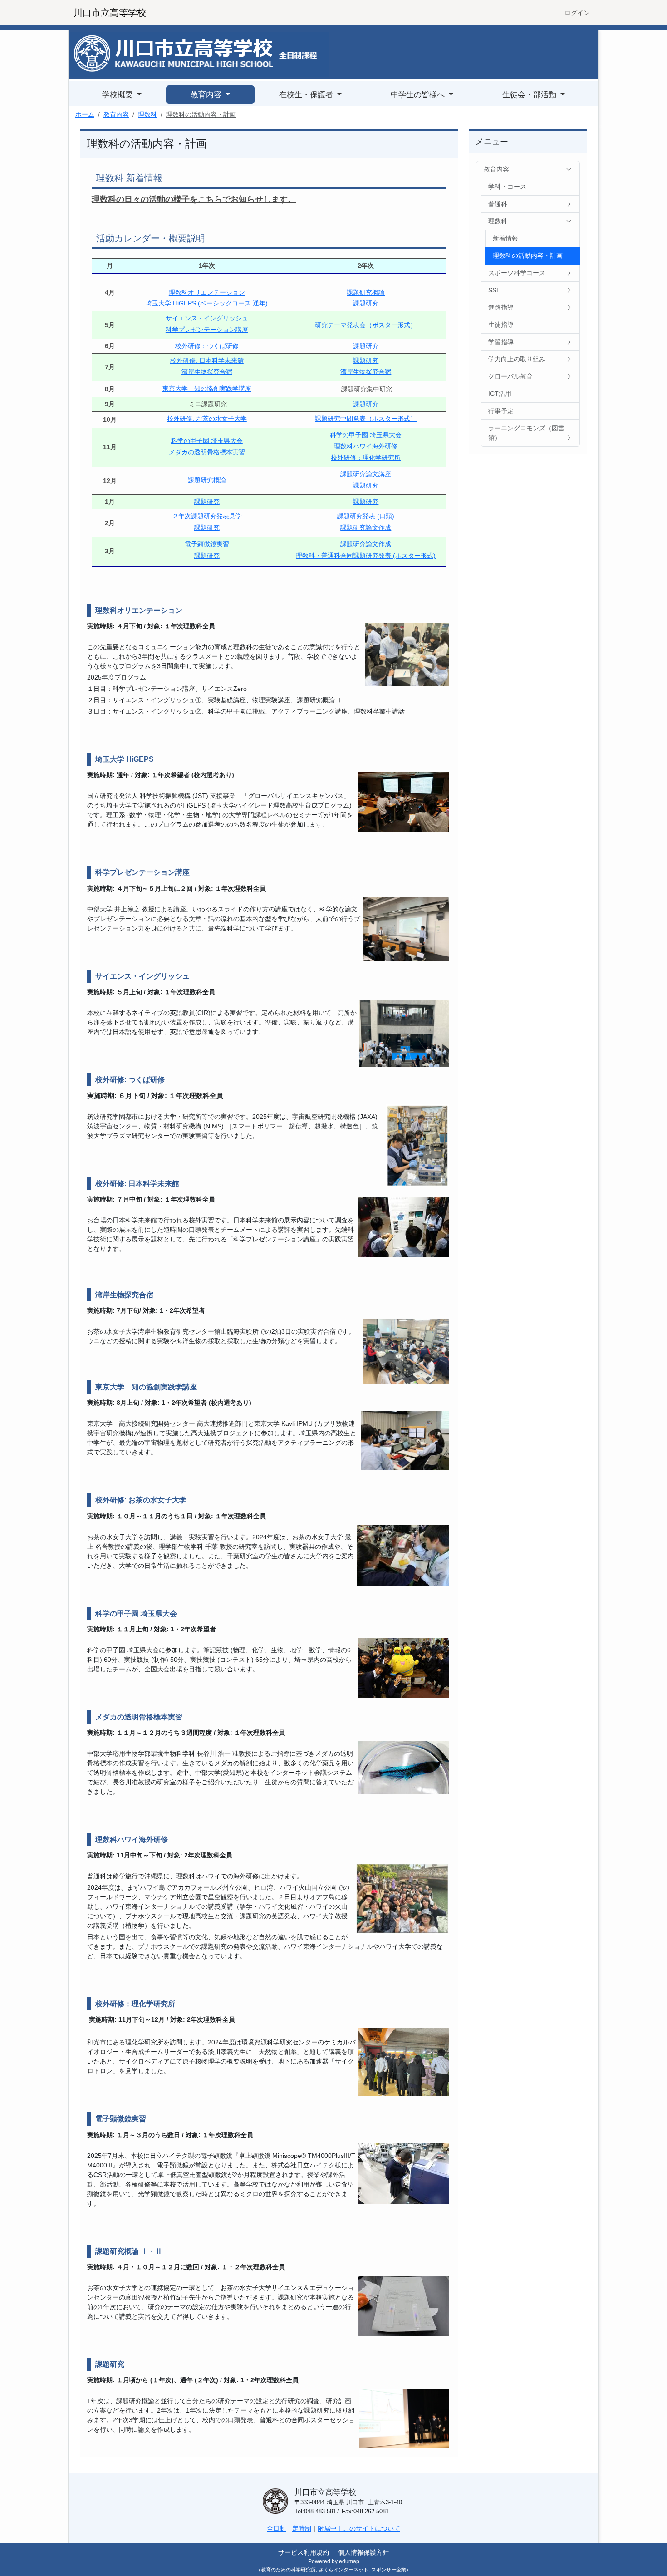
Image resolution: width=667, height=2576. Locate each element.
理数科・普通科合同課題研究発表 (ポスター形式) (366, 556)
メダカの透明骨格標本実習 (207, 452)
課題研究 (366, 303)
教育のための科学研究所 (288, 2570)
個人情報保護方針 (363, 2552)
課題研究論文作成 (366, 527)
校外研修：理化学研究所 (366, 458)
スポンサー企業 (389, 2570)
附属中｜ (330, 2528)
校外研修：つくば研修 (207, 346)
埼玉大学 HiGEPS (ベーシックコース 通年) (207, 303)
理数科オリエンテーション (207, 292)
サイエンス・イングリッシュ (207, 318)
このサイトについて (372, 2528)
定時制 (302, 2528)
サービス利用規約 (304, 2552)
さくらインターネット (343, 2570)
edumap (349, 2561)
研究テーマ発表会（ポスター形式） (366, 325)
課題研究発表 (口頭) (366, 516)
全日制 (276, 2528)
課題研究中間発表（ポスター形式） (366, 419)
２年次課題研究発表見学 (207, 516)
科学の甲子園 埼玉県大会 (207, 441)
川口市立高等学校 (110, 13)
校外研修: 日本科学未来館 (207, 360)
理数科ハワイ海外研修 (366, 446)
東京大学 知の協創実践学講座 (207, 389)
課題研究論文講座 (366, 474)
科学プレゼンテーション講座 (207, 330)
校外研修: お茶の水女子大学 (207, 419)
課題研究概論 (366, 292)
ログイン (577, 13)
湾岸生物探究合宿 (207, 372)
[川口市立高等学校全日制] (200, 54)
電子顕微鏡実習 (207, 544)
